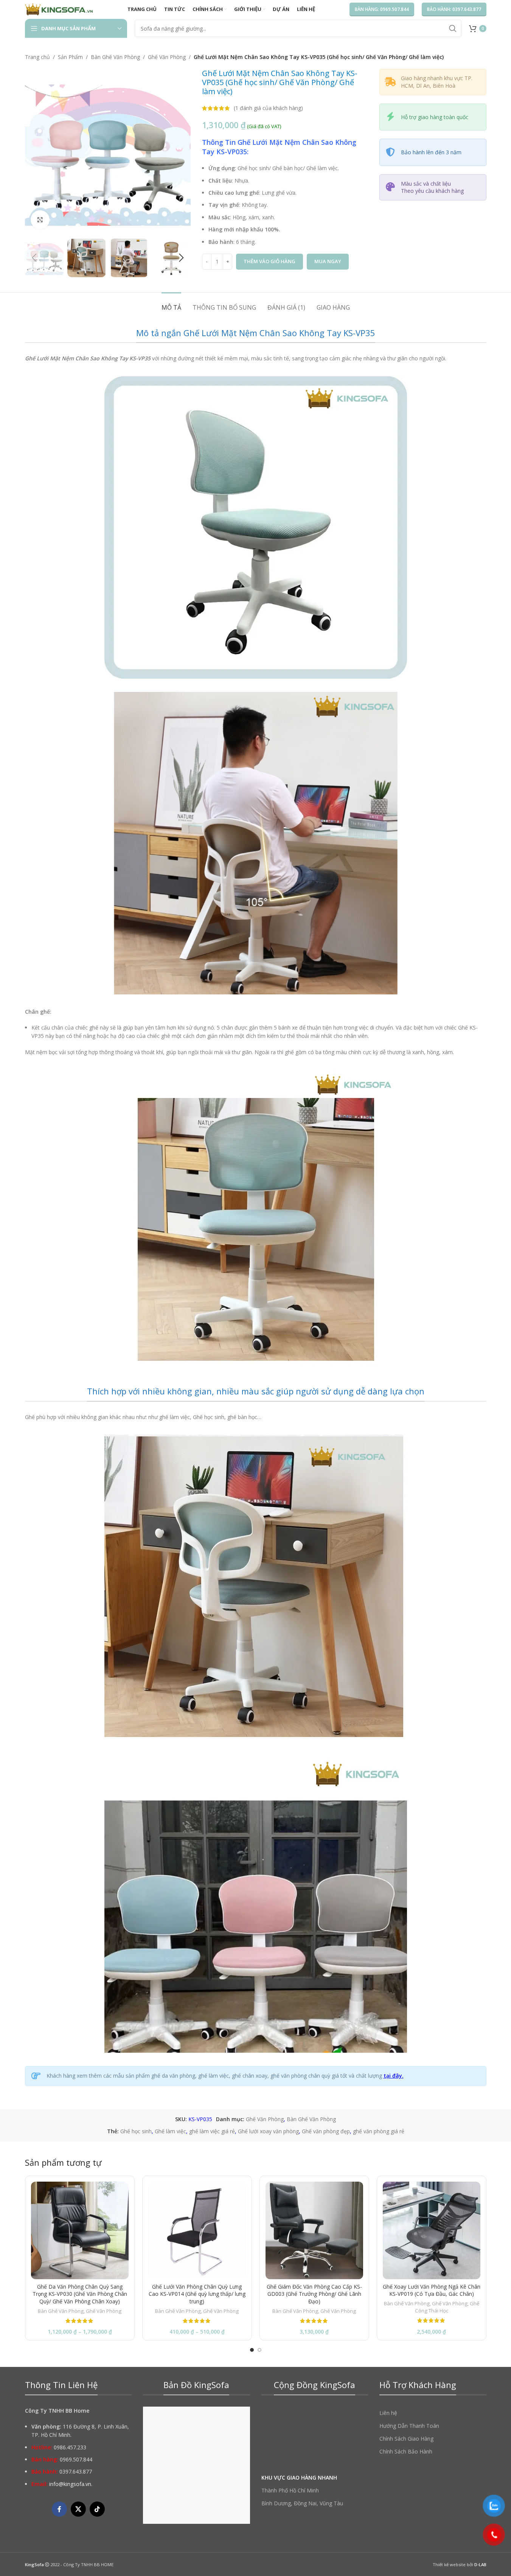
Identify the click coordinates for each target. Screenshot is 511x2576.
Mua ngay (328, 261)
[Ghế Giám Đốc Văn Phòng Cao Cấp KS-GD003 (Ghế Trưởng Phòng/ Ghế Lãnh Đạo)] (314, 2230)
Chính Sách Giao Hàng (406, 2439)
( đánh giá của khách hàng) (268, 108)
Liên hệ (388, 2413)
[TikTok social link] (97, 2509)
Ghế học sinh (136, 2131)
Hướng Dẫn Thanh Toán (409, 2426)
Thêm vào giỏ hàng (269, 261)
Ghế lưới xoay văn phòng (268, 2131)
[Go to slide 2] (259, 2350)
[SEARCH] (453, 28)
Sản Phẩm (70, 57)
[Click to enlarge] (40, 220)
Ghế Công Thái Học (447, 2307)
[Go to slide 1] (252, 2350)
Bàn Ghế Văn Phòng (115, 57)
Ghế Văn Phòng (167, 57)
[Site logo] (59, 9)
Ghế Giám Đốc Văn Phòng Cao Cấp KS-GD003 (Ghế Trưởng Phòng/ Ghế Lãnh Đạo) (314, 2294)
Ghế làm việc (170, 2131)
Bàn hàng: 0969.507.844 (382, 9)
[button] (34, 258)
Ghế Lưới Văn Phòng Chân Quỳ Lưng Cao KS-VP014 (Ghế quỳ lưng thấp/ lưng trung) (197, 2294)
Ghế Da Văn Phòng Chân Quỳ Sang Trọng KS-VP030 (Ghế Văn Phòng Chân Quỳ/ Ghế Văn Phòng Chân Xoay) (80, 2294)
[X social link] (78, 2509)
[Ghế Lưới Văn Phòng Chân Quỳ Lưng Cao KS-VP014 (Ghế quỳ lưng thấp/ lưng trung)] (197, 2230)
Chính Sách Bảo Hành (406, 2451)
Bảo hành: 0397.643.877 (454, 9)
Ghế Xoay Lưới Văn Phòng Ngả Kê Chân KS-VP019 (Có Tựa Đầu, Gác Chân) (432, 2290)
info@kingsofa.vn (70, 2484)
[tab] (171, 304)
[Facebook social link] (59, 2509)
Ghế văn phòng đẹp (326, 2131)
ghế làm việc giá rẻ (212, 2131)
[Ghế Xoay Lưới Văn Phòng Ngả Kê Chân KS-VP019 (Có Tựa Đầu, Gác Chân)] (432, 2230)
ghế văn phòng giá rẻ (379, 2131)
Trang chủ (37, 57)
